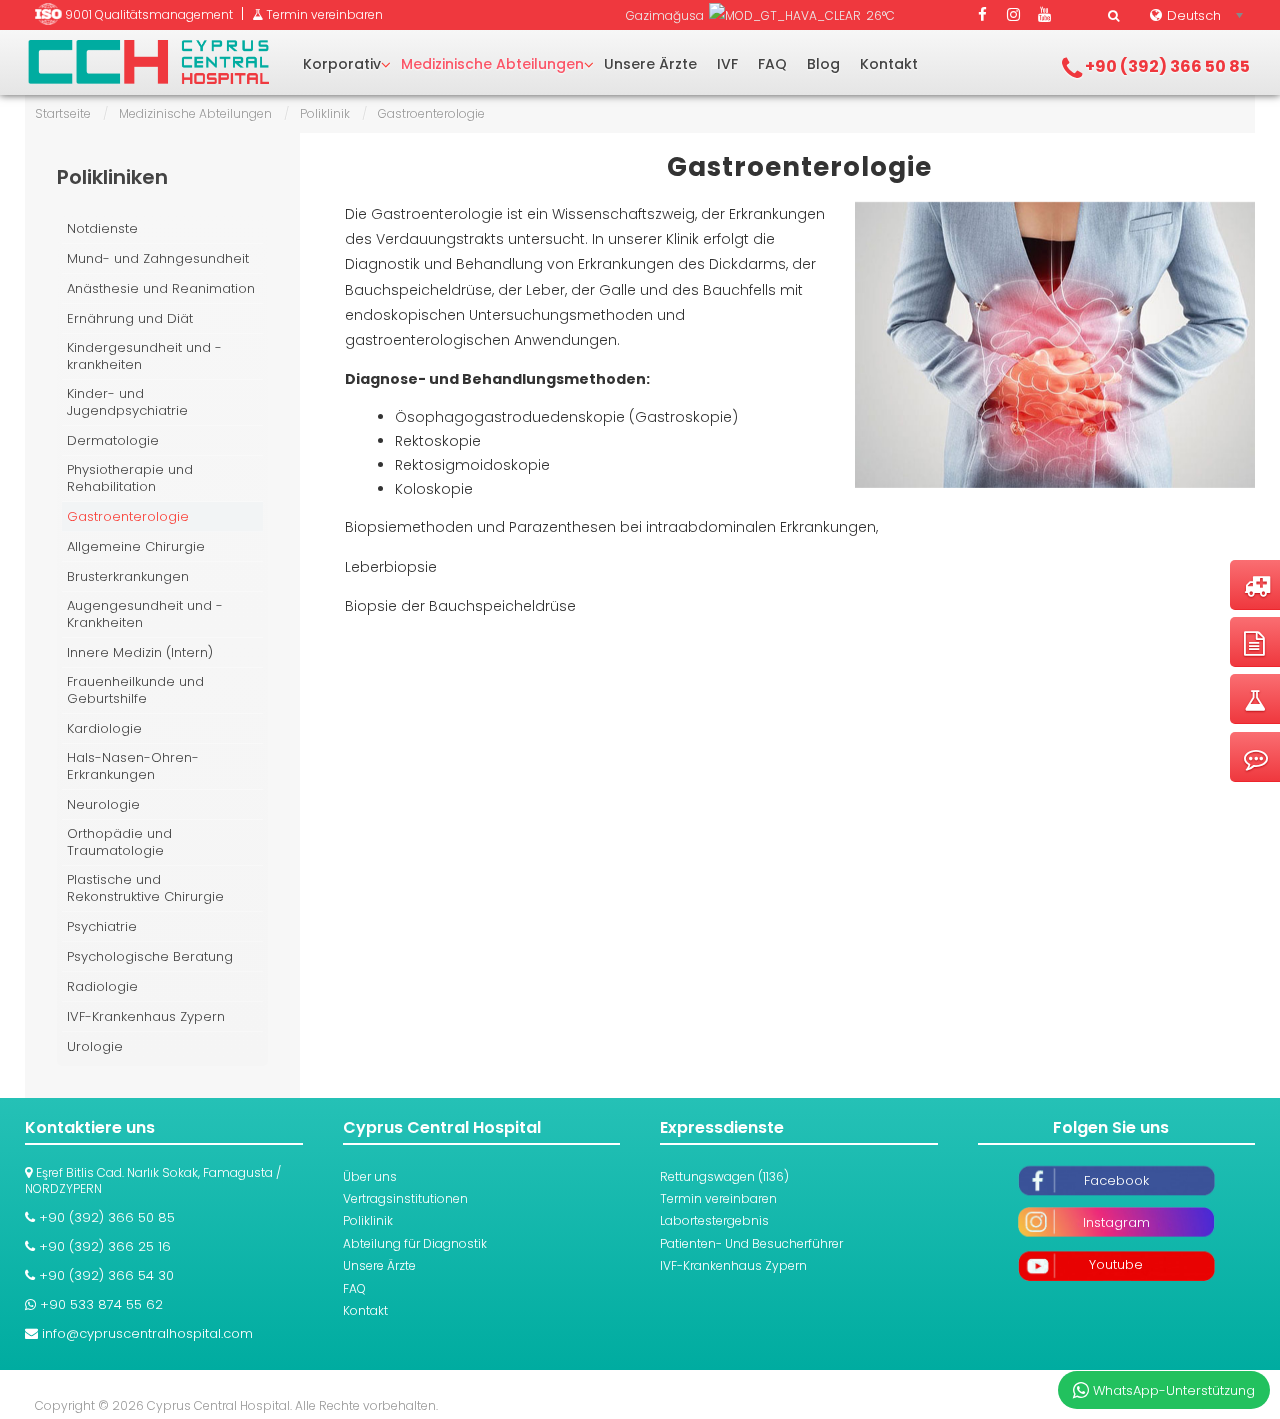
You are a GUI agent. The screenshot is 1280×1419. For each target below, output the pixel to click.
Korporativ (342, 64)
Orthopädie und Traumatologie (119, 842)
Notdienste (102, 228)
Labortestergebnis (714, 1220)
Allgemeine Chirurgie (136, 546)
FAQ (772, 64)
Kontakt (889, 64)
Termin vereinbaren (718, 1198)
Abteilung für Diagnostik (415, 1243)
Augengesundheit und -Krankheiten (145, 614)
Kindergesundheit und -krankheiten (144, 356)
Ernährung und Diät (130, 318)
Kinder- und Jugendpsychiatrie (127, 402)
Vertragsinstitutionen (405, 1198)
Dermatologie (113, 440)
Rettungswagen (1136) (724, 1176)
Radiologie (102, 986)
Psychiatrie (102, 926)
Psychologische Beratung (150, 956)
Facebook (1116, 1180)
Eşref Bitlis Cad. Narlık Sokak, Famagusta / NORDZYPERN (153, 1180)
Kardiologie (104, 728)
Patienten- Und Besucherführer (751, 1243)
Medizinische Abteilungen (492, 64)
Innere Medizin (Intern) (140, 652)
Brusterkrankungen (128, 576)
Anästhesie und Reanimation (161, 288)
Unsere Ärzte (650, 64)
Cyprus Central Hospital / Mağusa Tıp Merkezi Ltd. (149, 62)
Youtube (1116, 1264)
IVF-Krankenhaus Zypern (146, 1016)
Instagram (1116, 1222)
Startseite (63, 113)
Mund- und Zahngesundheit (158, 258)
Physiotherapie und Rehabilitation (130, 478)
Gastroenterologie (799, 167)
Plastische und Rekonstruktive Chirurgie (145, 888)
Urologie (95, 1046)
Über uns (370, 1176)
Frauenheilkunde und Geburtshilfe (135, 690)
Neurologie (103, 804)
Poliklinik (325, 113)
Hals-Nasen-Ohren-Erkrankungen (133, 766)
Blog (823, 64)
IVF (727, 64)
